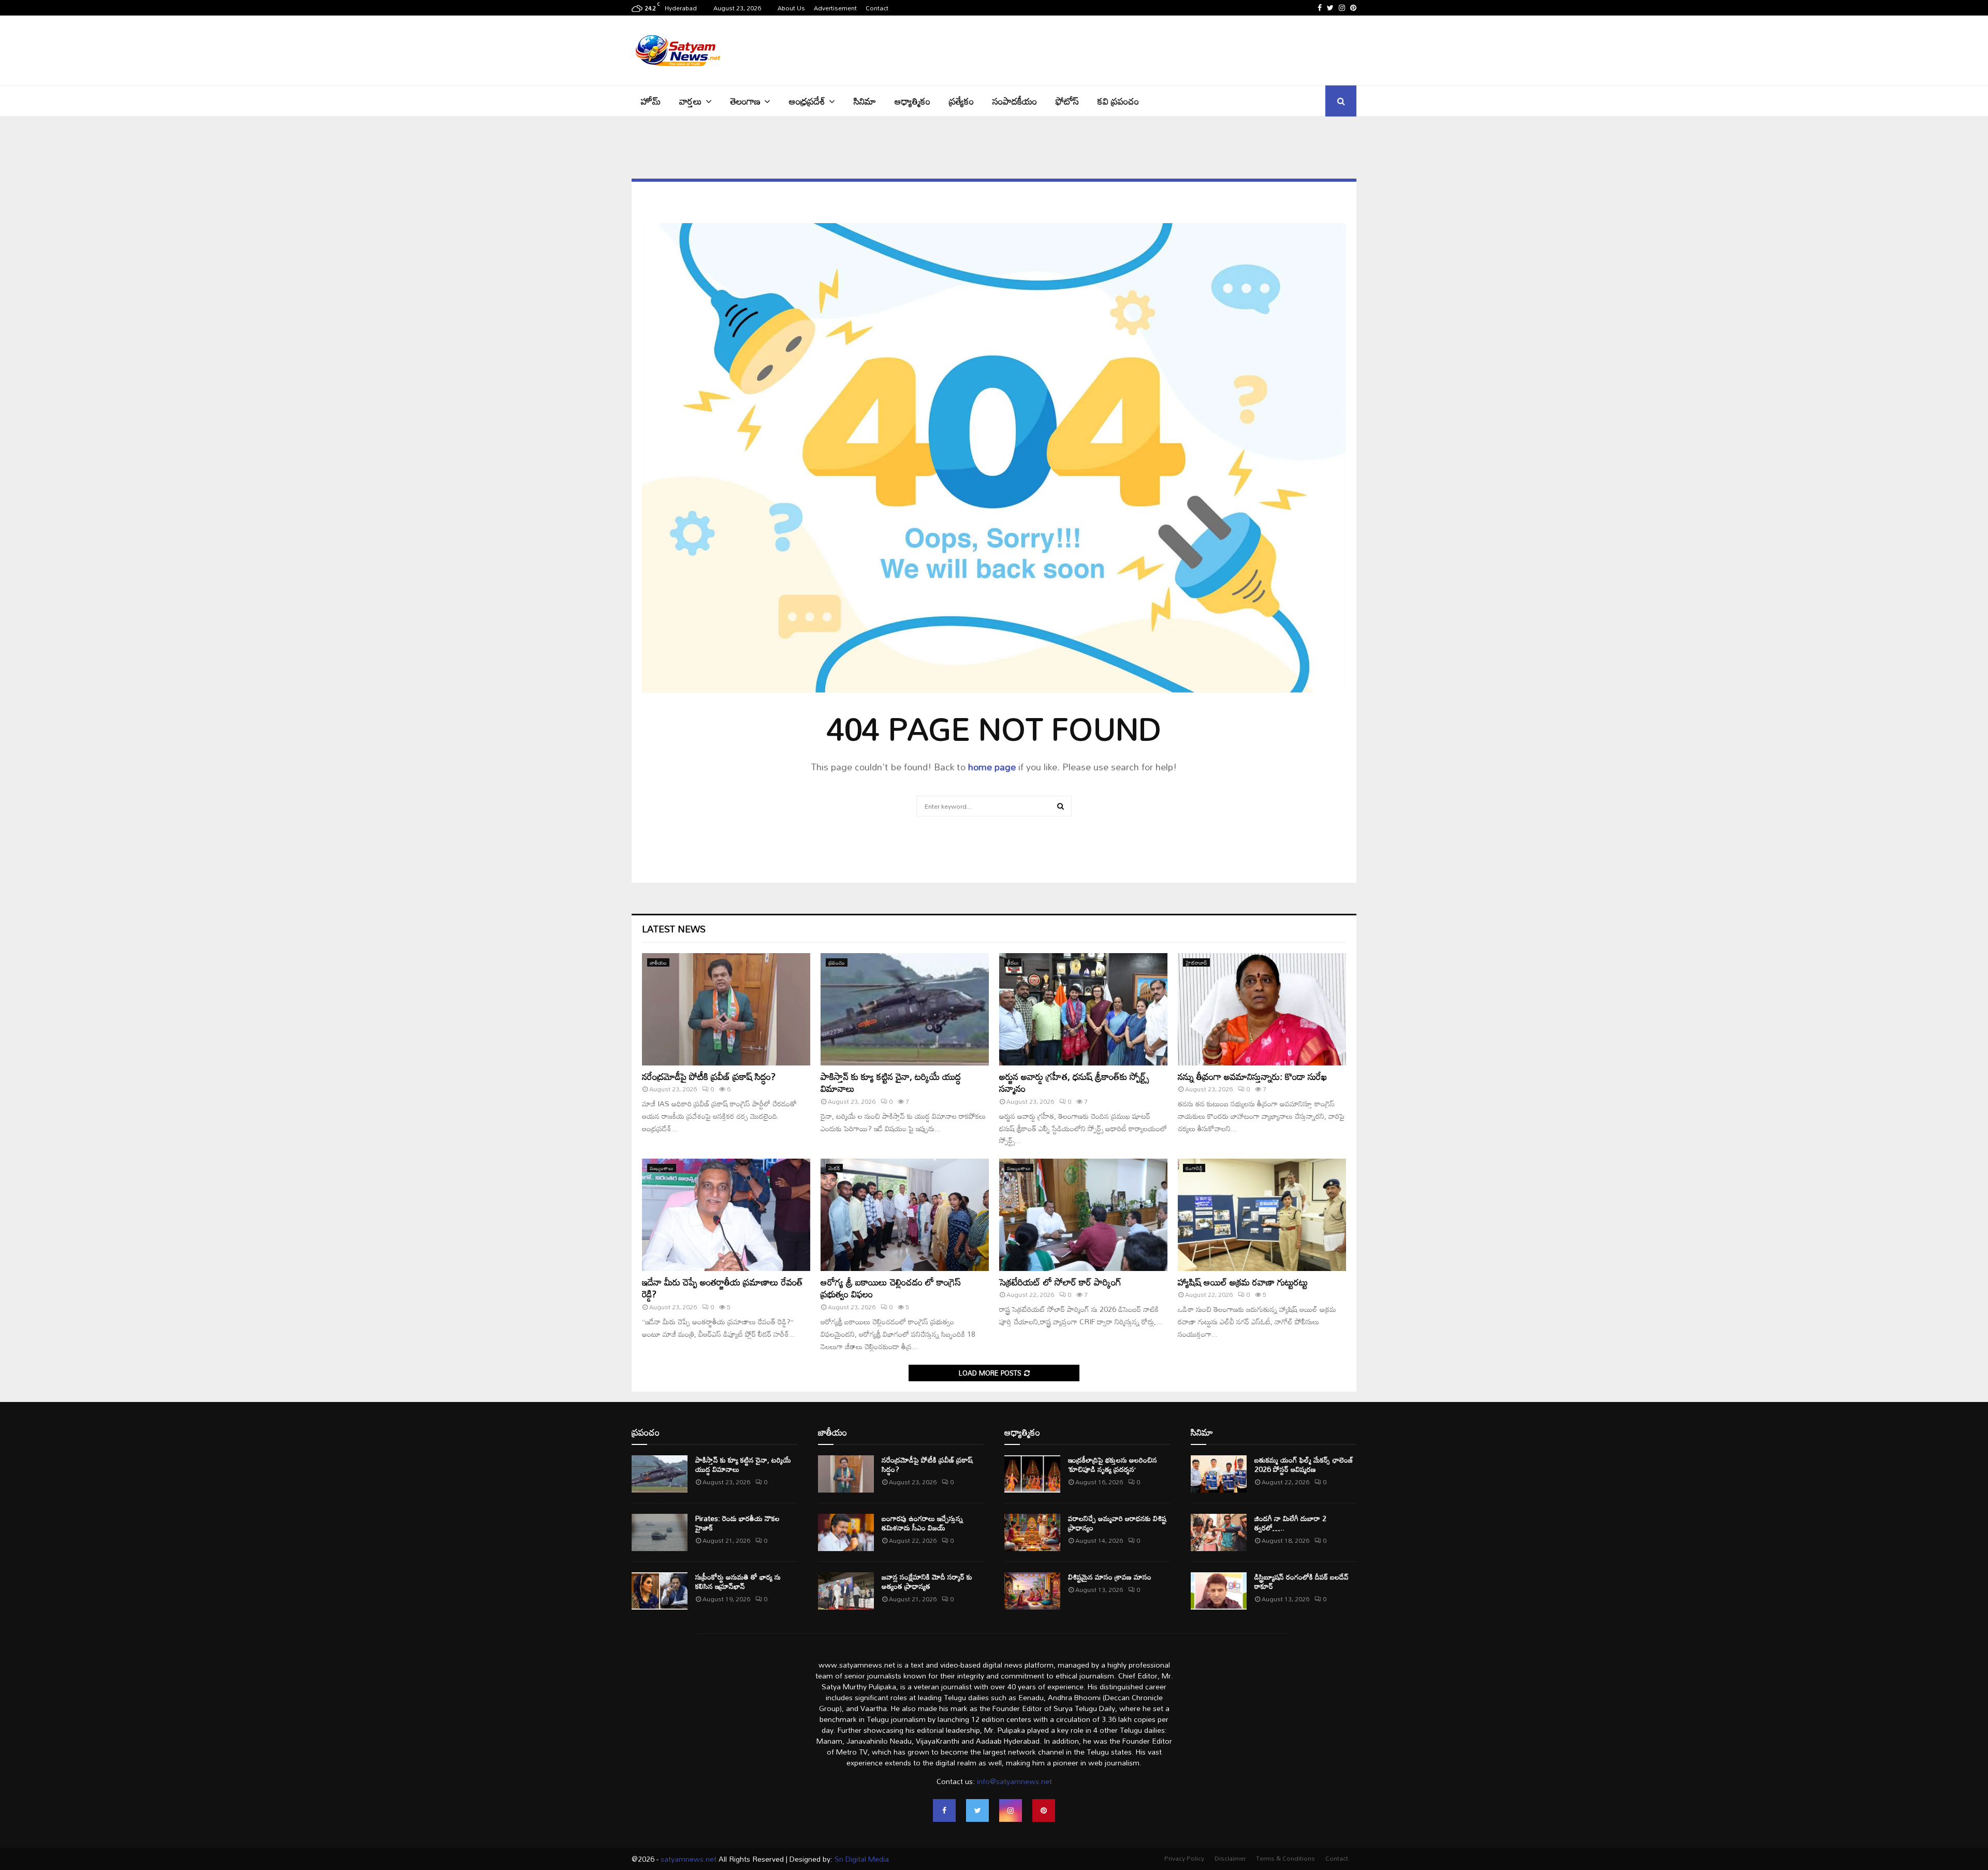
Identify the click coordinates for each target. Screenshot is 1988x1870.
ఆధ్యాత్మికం (912, 101)
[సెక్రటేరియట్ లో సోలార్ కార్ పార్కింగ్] (1083, 1215)
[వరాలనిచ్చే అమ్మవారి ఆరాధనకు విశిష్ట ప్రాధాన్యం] (1032, 1532)
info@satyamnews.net (1014, 1781)
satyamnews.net (689, 1859)
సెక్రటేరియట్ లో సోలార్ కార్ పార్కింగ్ (1060, 1282)
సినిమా (865, 101)
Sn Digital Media (861, 1859)
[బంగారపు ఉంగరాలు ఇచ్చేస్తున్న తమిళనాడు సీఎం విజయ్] (846, 1532)
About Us (791, 8)
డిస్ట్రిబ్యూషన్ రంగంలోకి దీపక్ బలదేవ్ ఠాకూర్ (1302, 1581)
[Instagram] (1011, 1810)
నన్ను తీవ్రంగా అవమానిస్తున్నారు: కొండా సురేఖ (1252, 1076)
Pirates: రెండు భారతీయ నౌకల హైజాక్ (737, 1523)
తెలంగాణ (745, 101)
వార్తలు (691, 101)
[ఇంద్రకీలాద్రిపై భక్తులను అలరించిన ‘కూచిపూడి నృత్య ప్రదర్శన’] (1032, 1474)
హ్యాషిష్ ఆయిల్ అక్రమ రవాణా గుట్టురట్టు (1243, 1282)
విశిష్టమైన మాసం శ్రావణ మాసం (1110, 1577)
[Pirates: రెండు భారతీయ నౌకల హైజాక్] (660, 1532)
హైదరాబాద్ (1196, 962)
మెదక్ (834, 1168)
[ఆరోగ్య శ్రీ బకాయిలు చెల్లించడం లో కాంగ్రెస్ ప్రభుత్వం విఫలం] (905, 1215)
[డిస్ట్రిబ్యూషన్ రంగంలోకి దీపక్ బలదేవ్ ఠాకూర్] (1219, 1591)
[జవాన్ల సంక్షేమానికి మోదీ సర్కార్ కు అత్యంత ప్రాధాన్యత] (846, 1591)
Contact (877, 8)
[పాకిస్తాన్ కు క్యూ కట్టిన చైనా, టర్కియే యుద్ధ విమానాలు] (905, 1009)
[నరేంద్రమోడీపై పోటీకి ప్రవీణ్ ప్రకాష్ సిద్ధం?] (726, 1009)
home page (992, 767)
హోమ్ (651, 101)
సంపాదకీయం (1015, 101)
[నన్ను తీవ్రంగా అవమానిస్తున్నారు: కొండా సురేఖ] (1262, 1009)
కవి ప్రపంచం (1118, 101)
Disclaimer (1230, 1858)
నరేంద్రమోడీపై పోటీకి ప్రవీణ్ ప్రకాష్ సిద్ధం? (709, 1076)
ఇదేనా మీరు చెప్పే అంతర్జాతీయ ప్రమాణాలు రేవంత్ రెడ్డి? (722, 1288)
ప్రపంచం (837, 962)
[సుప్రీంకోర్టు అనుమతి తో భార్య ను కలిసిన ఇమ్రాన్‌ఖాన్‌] (660, 1591)
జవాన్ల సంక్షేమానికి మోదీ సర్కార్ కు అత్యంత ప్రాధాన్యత (927, 1581)
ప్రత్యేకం (961, 101)
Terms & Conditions (1285, 1858)
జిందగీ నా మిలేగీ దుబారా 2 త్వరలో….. (1290, 1523)
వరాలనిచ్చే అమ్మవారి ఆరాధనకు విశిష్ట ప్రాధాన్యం (1117, 1523)
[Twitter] (977, 1810)
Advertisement (835, 8)
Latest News (674, 929)
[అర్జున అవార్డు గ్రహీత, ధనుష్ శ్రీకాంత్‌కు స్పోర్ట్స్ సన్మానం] (1083, 1009)
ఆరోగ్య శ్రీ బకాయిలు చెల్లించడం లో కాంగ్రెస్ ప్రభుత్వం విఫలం (891, 1288)
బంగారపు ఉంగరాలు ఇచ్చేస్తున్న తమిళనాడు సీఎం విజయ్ (922, 1523)
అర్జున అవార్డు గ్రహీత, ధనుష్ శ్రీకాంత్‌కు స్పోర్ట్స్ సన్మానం (1074, 1082)
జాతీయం (658, 962)
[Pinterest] (1044, 1810)
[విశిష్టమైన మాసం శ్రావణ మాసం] (1032, 1591)
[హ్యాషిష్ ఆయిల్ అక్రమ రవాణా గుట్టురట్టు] (1262, 1215)
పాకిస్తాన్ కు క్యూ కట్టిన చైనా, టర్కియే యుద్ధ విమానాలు (891, 1082)
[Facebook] (944, 1810)
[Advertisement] (1168, 49)
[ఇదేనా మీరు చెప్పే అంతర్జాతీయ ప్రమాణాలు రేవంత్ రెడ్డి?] (726, 1215)
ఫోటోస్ (1067, 101)
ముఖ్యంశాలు (662, 1168)
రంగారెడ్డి (1194, 1168)
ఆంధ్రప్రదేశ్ (807, 101)
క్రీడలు (1013, 962)
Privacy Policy (1184, 1858)
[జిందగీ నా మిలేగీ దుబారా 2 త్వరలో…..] (1219, 1532)
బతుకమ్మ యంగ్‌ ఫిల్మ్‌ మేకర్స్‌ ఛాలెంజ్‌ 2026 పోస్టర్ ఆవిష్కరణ (1304, 1464)
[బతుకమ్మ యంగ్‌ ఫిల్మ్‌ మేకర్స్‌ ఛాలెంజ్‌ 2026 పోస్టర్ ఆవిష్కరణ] (1219, 1474)
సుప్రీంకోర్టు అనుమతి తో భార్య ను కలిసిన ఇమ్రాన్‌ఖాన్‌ (738, 1581)
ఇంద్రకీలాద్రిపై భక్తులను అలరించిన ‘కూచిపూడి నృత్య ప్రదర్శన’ (1113, 1464)
